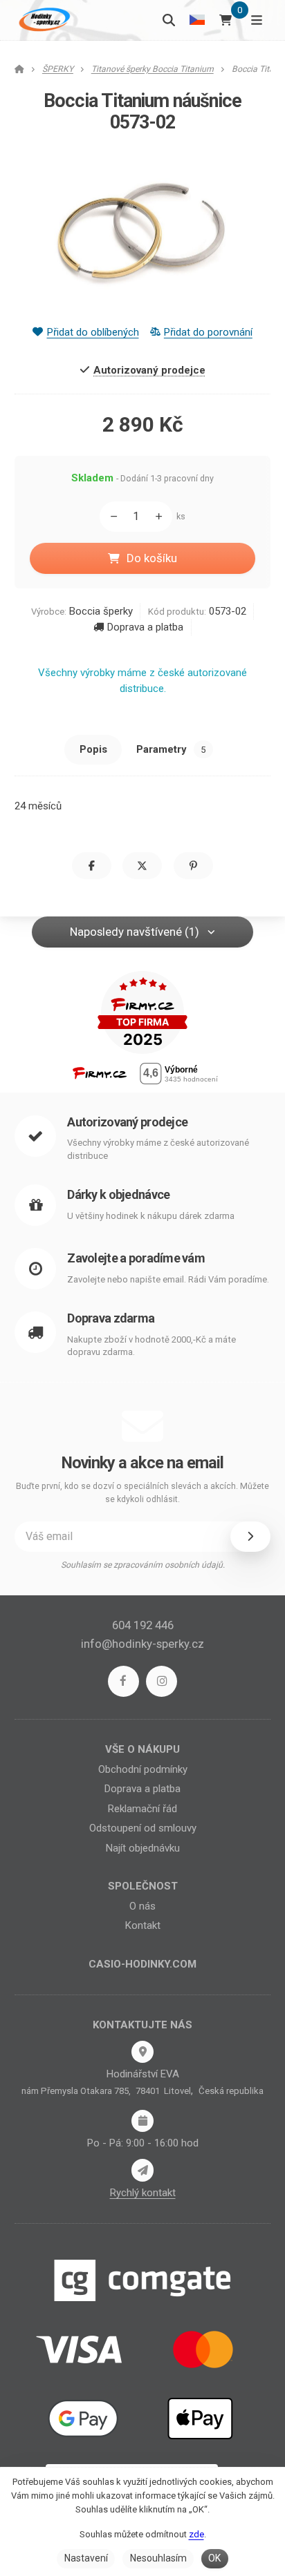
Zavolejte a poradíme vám (136, 1258)
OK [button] (214, 2558)
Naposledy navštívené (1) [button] (135, 932)
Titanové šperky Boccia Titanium (153, 69)
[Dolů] (110, 517)
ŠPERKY (58, 69)
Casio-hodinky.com (142, 1964)
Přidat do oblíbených (93, 332)
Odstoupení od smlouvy (143, 1828)
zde (196, 2534)
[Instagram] (162, 1681)
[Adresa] (142, 2052)
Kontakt (143, 1925)
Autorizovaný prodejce (127, 1122)
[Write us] (142, 2170)
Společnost (143, 1886)
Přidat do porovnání (208, 332)
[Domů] (43, 20)
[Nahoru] (162, 517)
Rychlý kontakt (143, 2193)
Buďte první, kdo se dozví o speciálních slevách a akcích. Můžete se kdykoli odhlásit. (142, 1493)
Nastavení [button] (86, 2558)
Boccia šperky (101, 611)
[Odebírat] (250, 1537)
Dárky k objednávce (118, 1194)
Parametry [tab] (171, 749)
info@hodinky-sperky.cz (142, 1644)
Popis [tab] (93, 749)
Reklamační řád (142, 1809)
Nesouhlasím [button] (158, 2558)
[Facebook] (123, 1681)
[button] (92, 866)
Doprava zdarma (111, 1318)
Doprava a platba (145, 627)
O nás (142, 1906)
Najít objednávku (143, 1848)
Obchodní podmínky (143, 1769)
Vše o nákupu (142, 1749)
